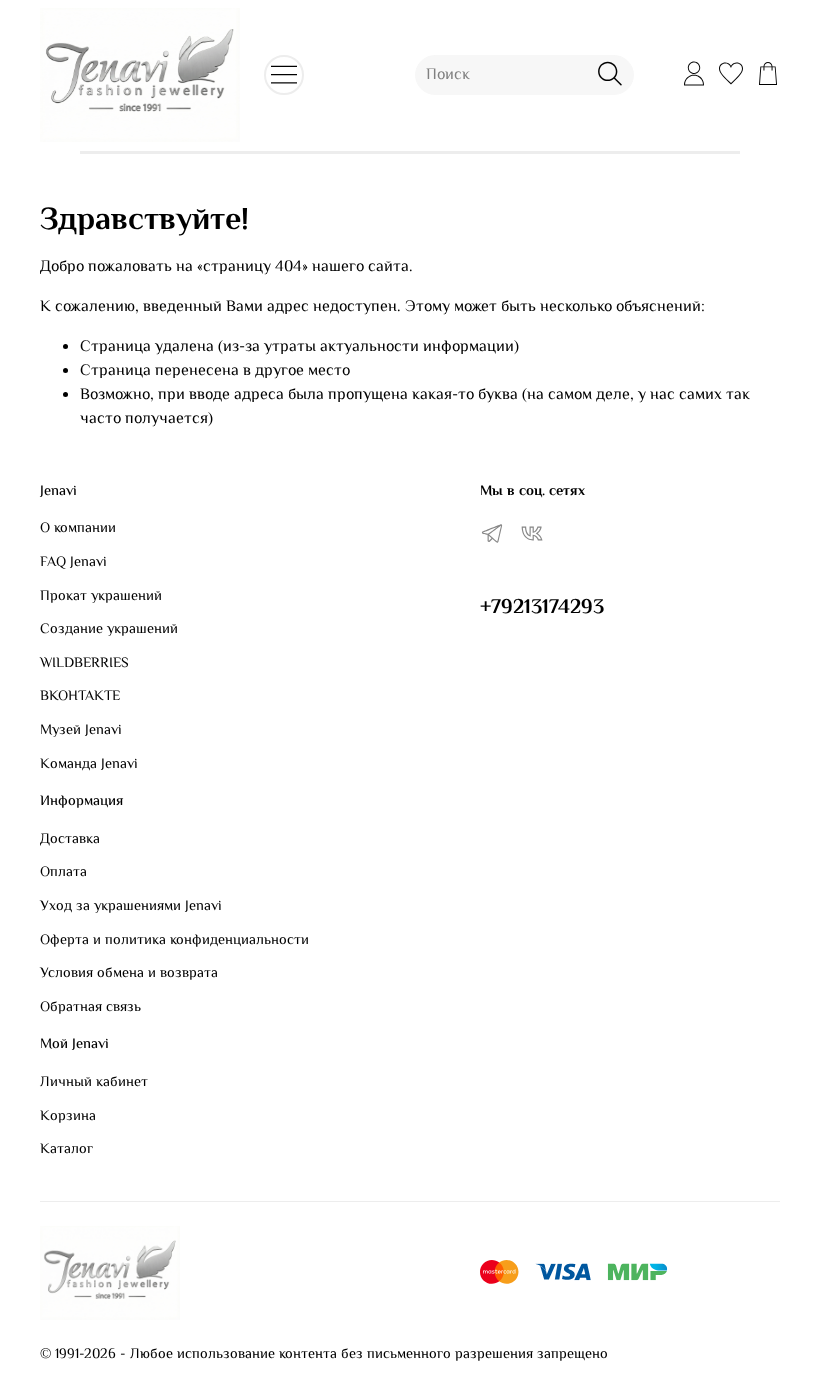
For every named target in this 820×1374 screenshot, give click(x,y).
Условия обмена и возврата (129, 974)
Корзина (68, 1117)
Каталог (66, 1150)
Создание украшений (109, 630)
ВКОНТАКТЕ (80, 697)
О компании (78, 529)
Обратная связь (90, 1008)
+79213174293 (542, 608)
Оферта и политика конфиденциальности (174, 941)
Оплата (63, 873)
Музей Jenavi (81, 731)
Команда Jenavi (89, 765)
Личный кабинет (94, 1083)
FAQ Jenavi (73, 563)
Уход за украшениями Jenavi (131, 907)
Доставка (70, 840)
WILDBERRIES (84, 664)
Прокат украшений (101, 597)
